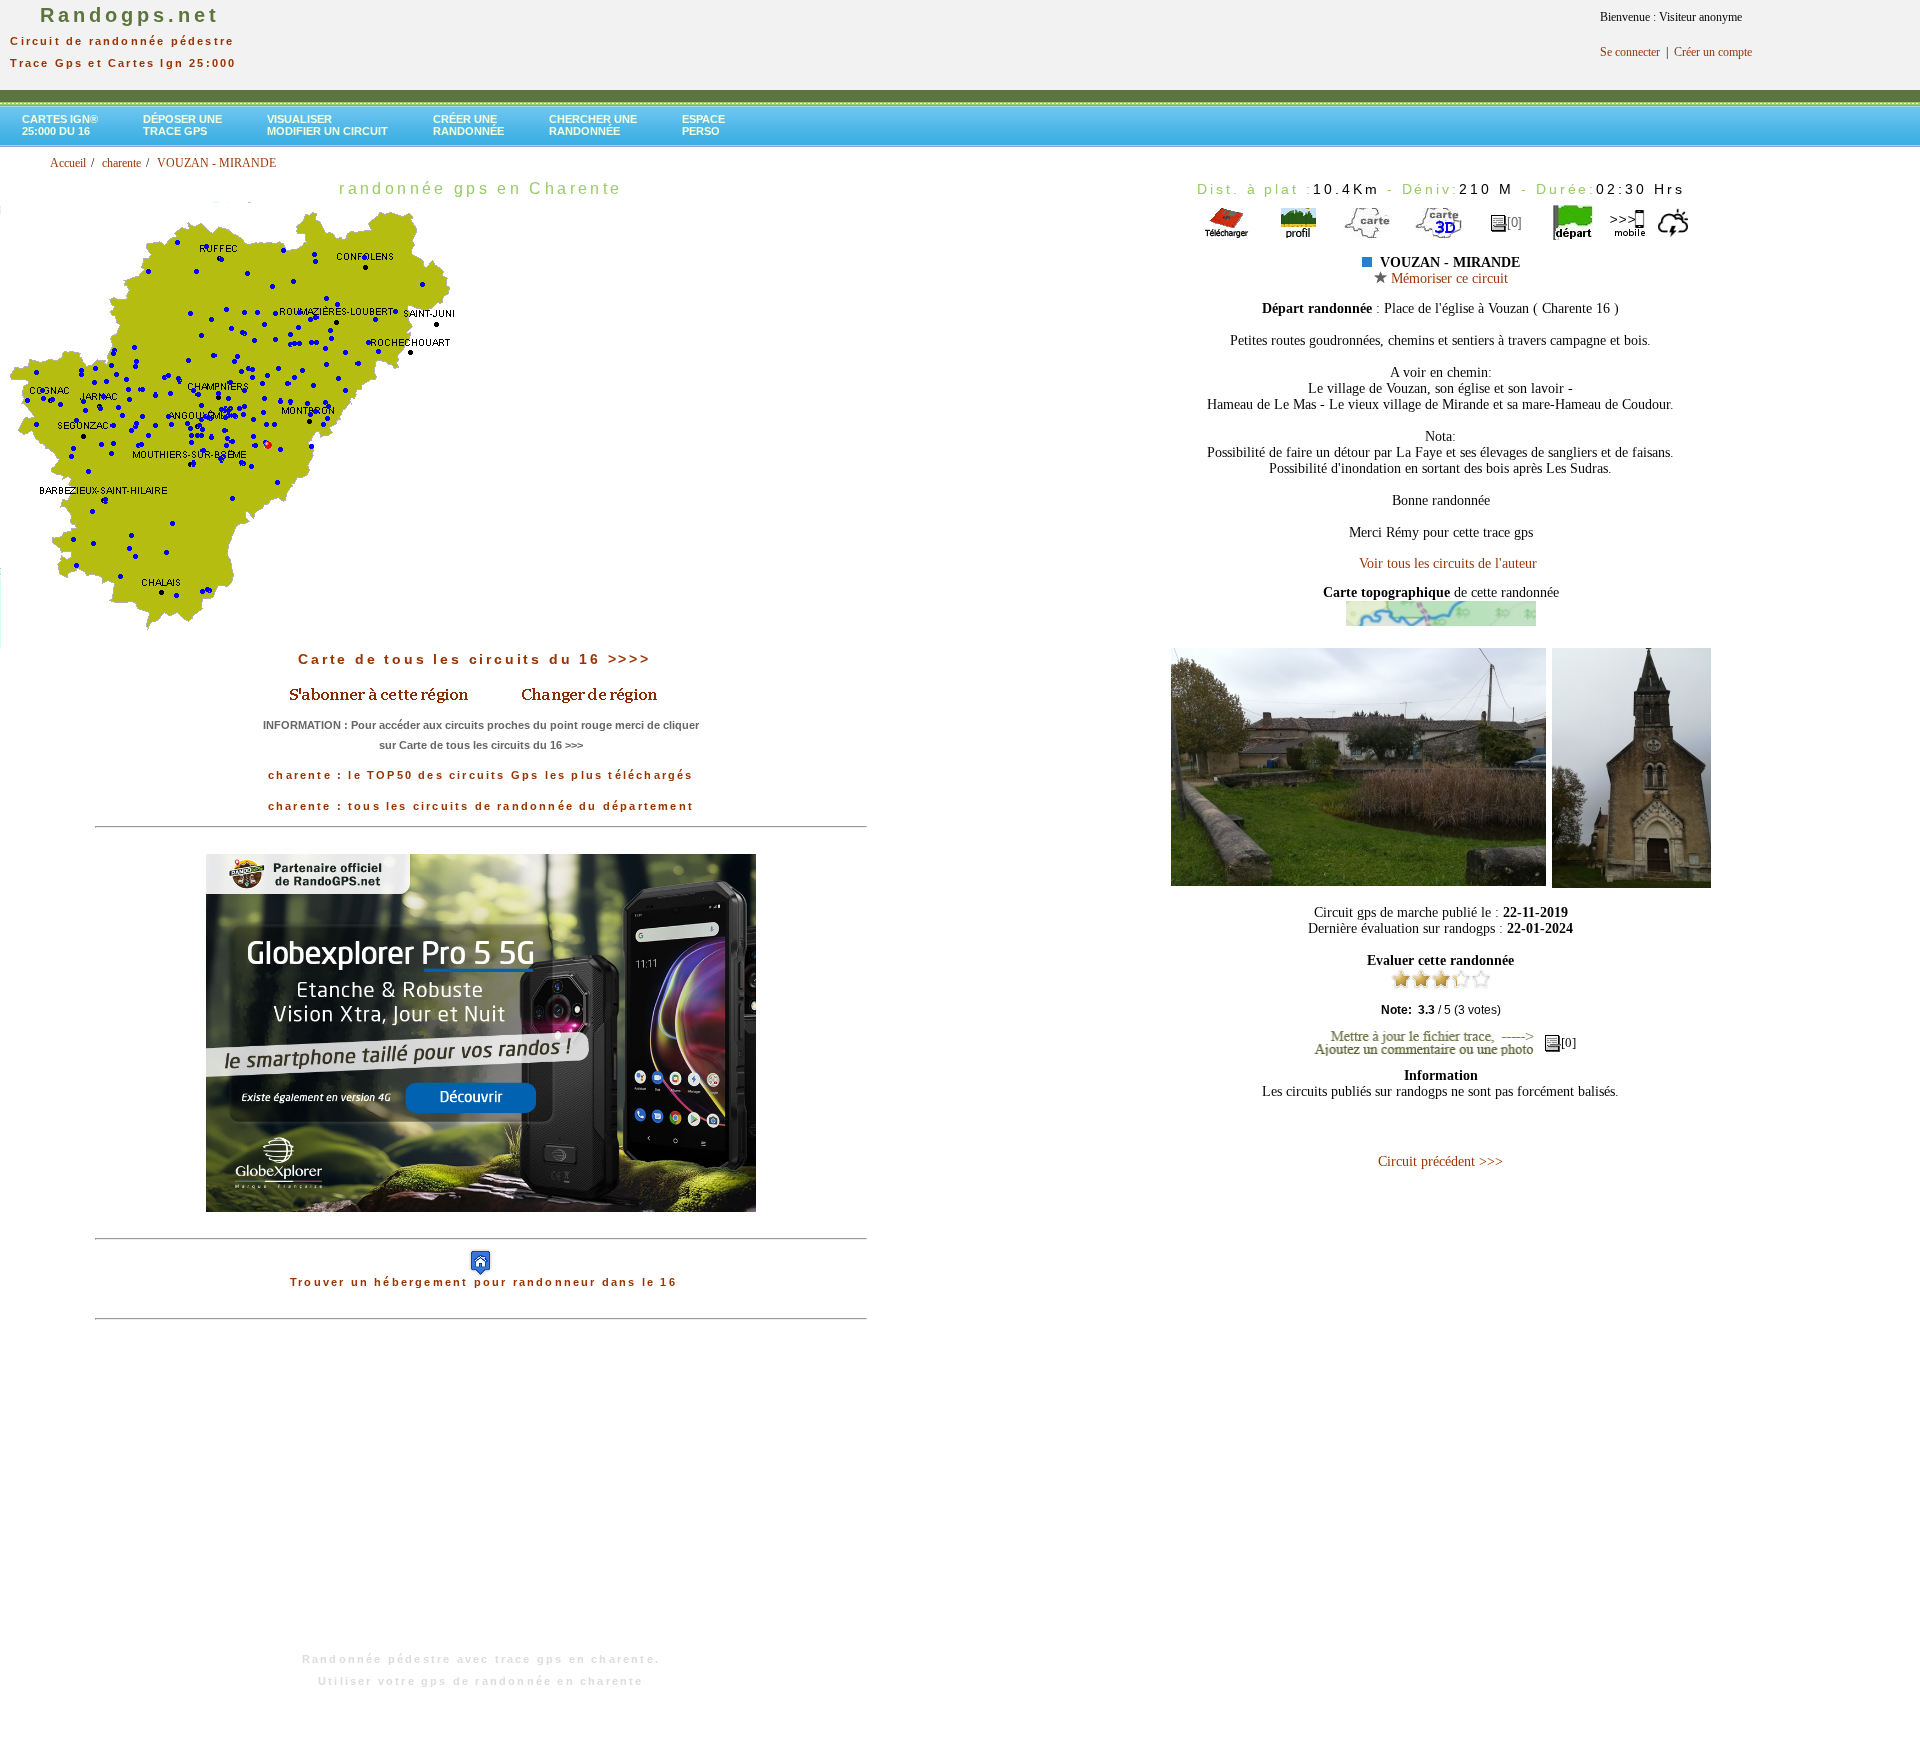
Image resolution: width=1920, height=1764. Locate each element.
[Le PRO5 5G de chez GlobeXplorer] (481, 1228)
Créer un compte (1713, 52)
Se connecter (1630, 52)
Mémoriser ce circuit (1447, 278)
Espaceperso (703, 125)
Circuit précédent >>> (1440, 1161)
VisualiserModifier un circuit (327, 125)
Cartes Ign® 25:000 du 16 (60, 125)
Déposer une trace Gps (182, 125)
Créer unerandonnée (468, 125)
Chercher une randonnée (593, 125)
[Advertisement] (481, 1496)
